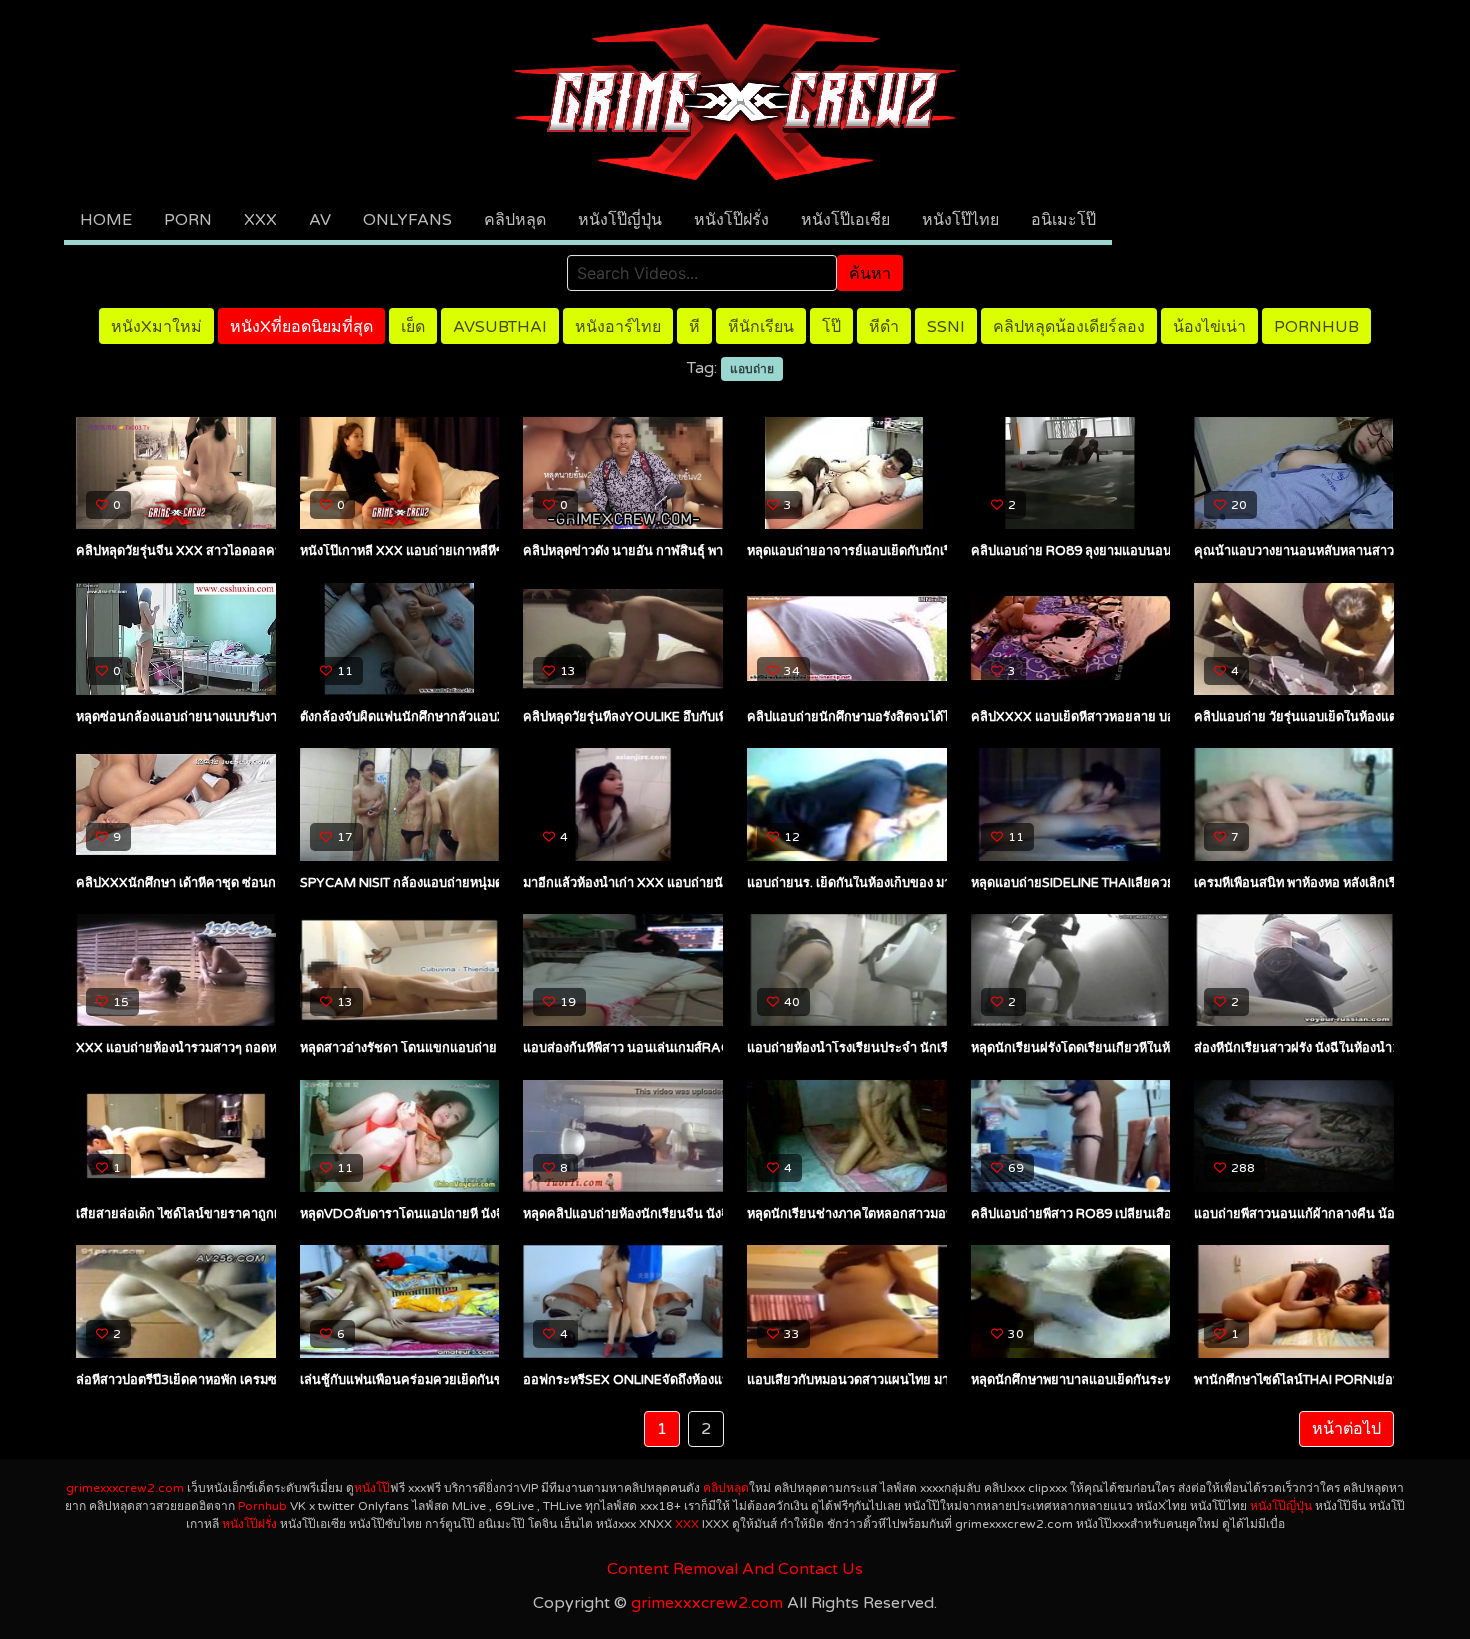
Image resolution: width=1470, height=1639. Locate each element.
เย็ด (413, 327)
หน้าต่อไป (1346, 1429)
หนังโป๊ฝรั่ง (731, 220)
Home (106, 220)
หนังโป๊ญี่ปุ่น (620, 220)
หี (694, 327)
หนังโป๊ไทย (960, 220)
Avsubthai (500, 327)
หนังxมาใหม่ (156, 327)
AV (320, 220)
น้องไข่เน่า (1209, 327)
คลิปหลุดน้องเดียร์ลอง (1069, 327)
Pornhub (1316, 327)
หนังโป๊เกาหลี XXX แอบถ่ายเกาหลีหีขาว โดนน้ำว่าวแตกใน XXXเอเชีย (492, 551)
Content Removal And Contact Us (735, 1569)
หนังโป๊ (372, 1488)
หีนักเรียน (761, 327)
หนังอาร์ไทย (618, 327)
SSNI (946, 327)
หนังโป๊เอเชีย (845, 220)
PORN (188, 220)
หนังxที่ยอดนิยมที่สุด (301, 327)
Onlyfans (407, 220)
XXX (260, 220)
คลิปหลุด (515, 220)
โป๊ (831, 327)
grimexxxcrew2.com (125, 1488)
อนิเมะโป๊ (1063, 220)
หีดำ (884, 327)
